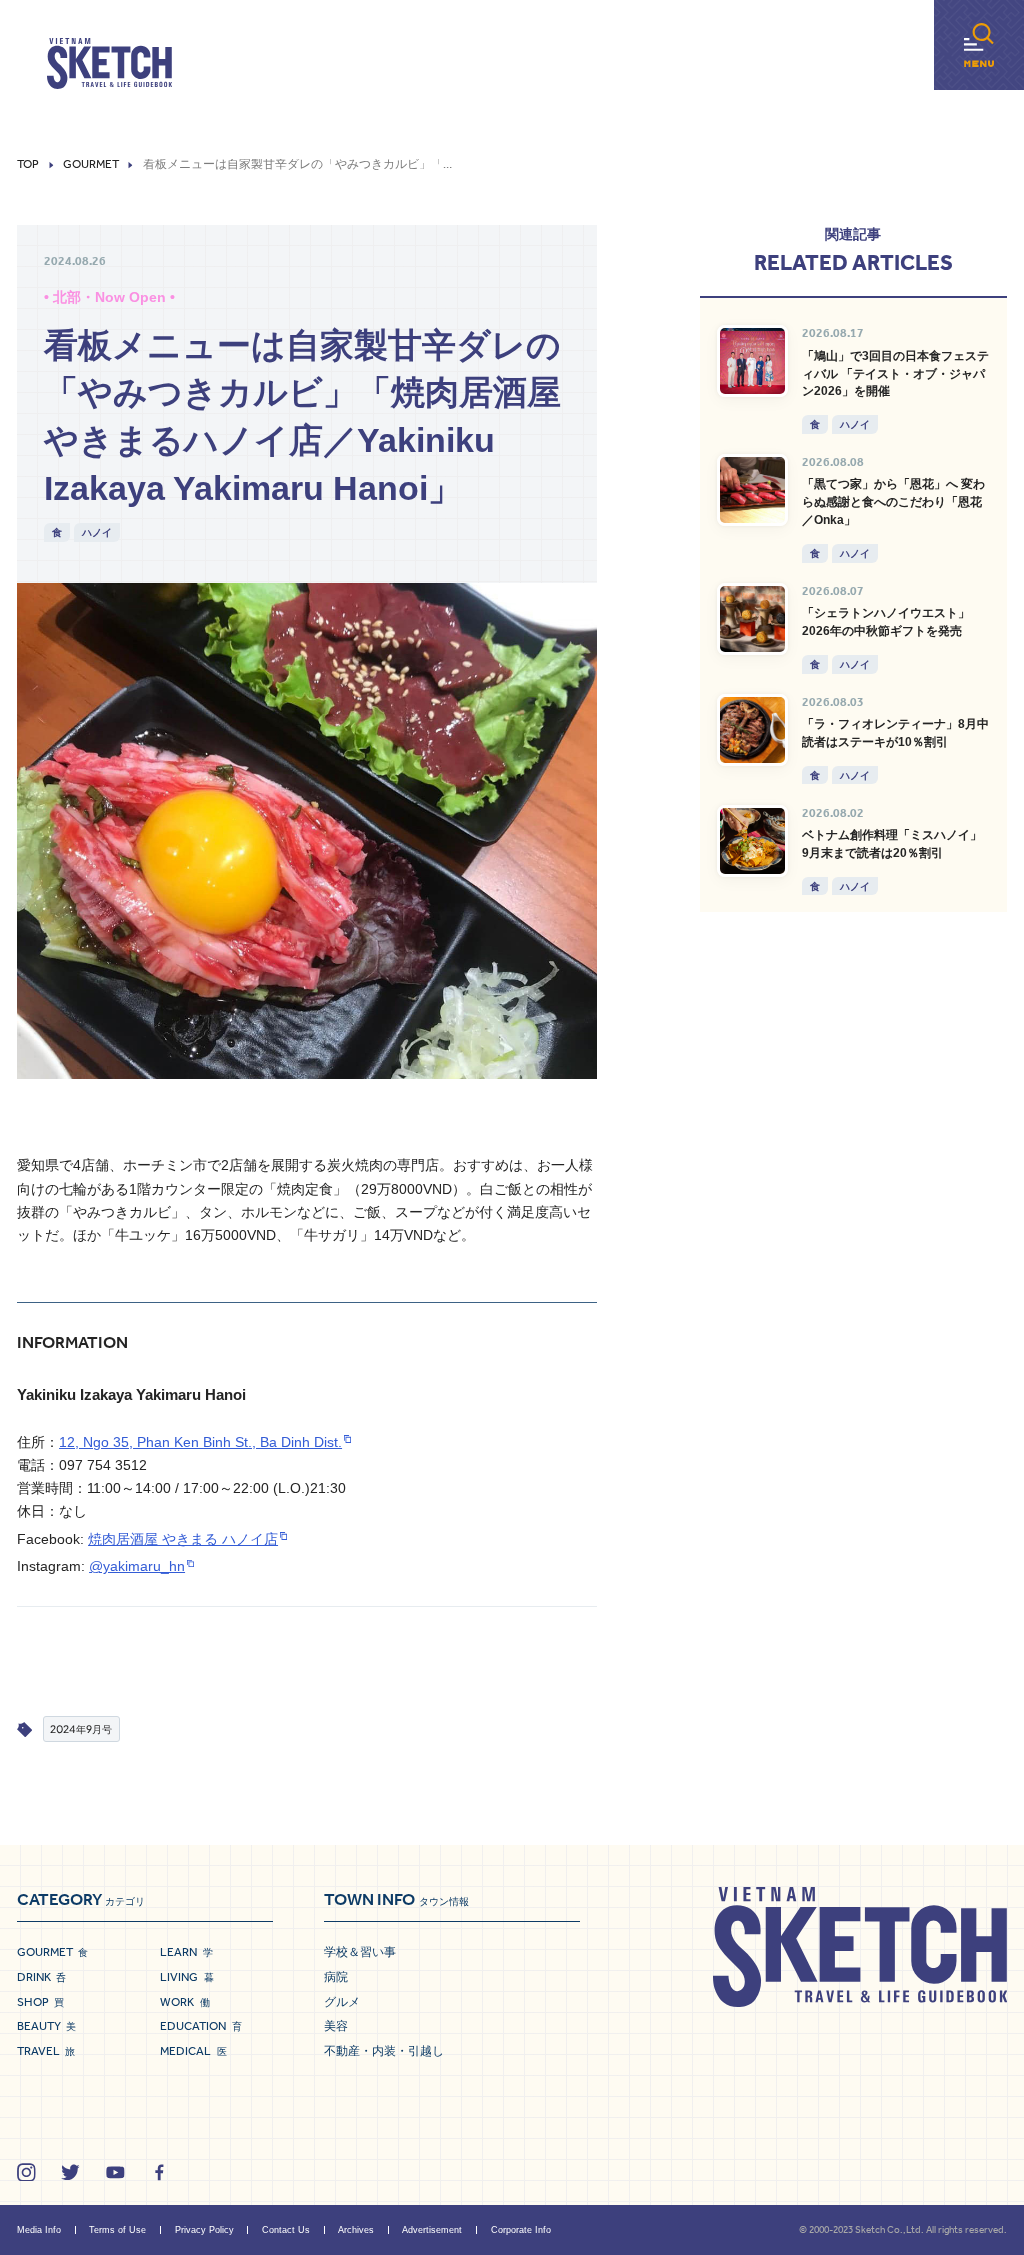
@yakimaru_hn (137, 1566)
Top (28, 165)
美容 (336, 2026)
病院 (336, 1977)
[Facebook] (159, 2172)
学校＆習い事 (360, 1952)
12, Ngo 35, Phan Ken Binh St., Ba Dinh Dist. (200, 1442)
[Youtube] (115, 2172)
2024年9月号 (81, 1728)
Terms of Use (117, 2230)
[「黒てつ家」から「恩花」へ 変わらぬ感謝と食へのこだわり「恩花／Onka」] (753, 490)
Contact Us (286, 2230)
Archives (356, 2230)
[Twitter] (70, 2172)
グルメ (342, 2002)
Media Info (39, 2230)
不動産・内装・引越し (384, 2051)
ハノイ (97, 531)
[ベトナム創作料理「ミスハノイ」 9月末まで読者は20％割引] (753, 841)
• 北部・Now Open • (109, 297)
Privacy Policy (204, 2230)
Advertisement (432, 2230)
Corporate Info (521, 2230)
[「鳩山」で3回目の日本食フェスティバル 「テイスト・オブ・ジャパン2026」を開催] (753, 361)
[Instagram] (26, 2172)
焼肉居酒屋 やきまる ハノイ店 (183, 1539)
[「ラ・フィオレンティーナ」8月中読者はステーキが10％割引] (753, 730)
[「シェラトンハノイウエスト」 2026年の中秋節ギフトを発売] (753, 619)
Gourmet (91, 165)
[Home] (109, 64)
